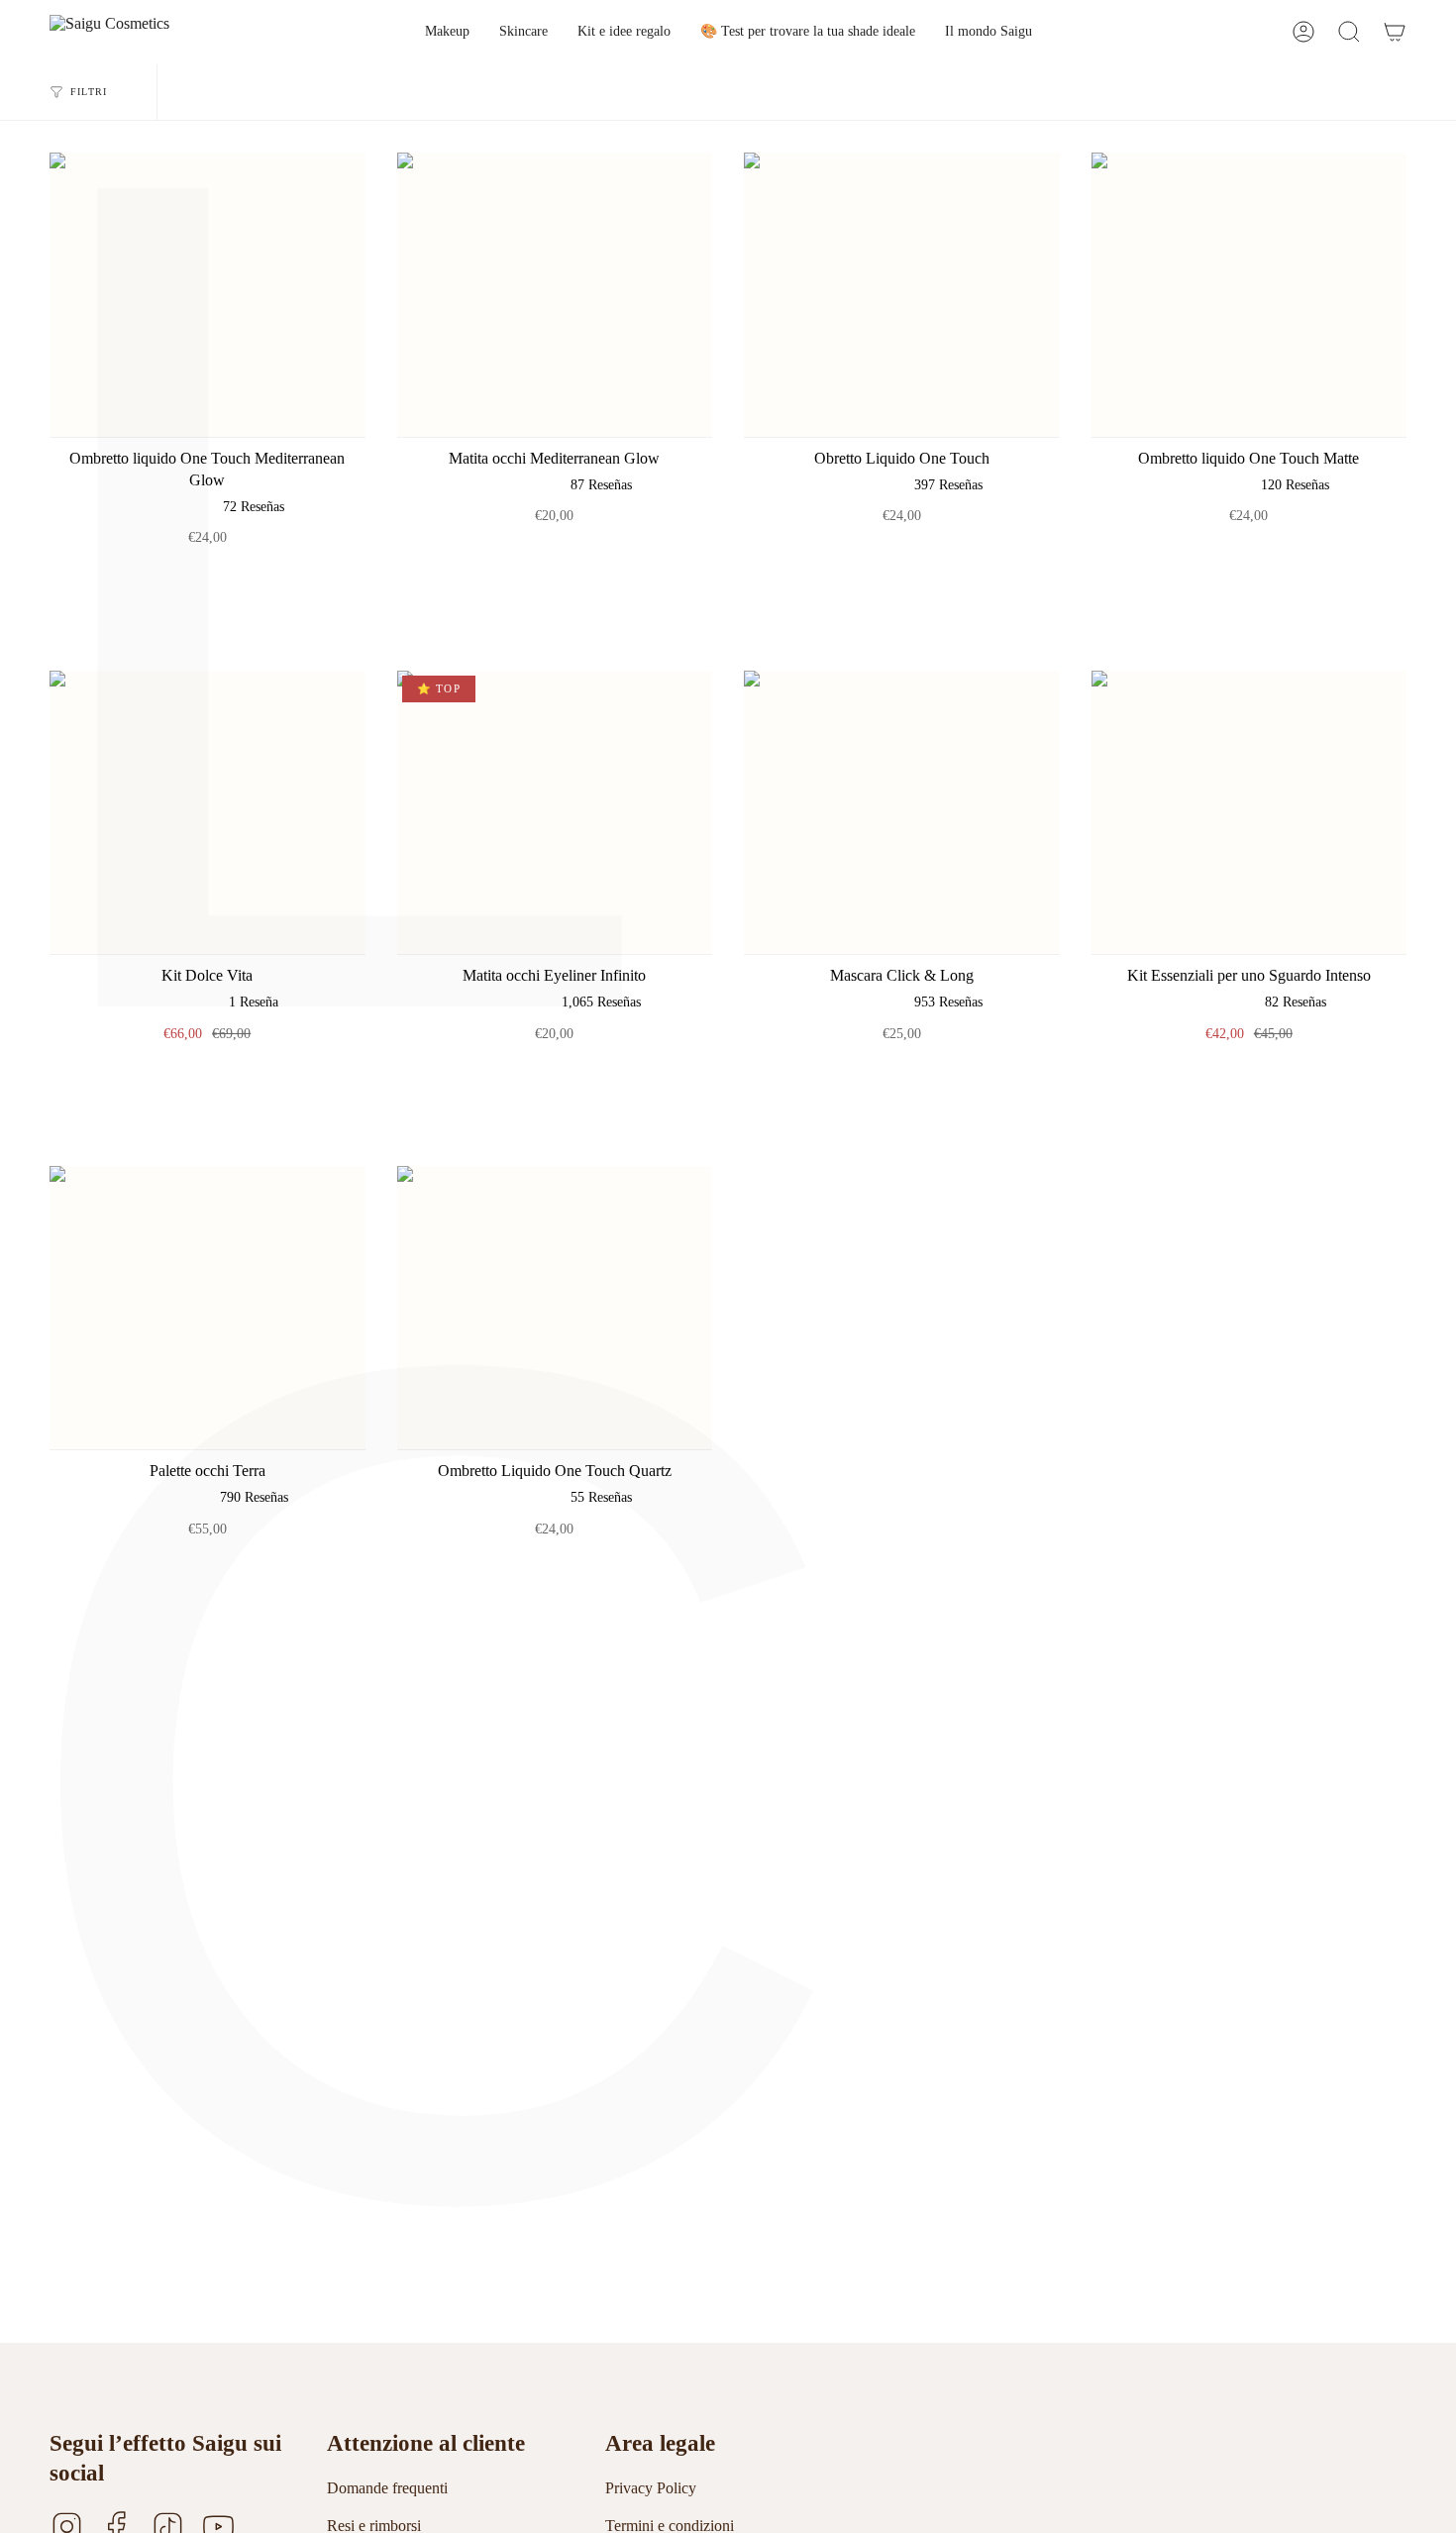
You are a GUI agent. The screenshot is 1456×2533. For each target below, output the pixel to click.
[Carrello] (1395, 32)
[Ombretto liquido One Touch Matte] (1249, 295)
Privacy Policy (651, 2488)
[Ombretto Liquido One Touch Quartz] (555, 1308)
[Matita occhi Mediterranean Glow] (555, 295)
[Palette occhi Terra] (208, 1308)
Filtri (89, 92)
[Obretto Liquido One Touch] (902, 295)
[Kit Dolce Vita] (208, 813)
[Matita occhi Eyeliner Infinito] (555, 813)
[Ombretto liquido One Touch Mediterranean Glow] (208, 295)
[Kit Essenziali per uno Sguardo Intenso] (1249, 813)
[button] (447, 32)
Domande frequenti (387, 2488)
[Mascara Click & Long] (902, 813)
